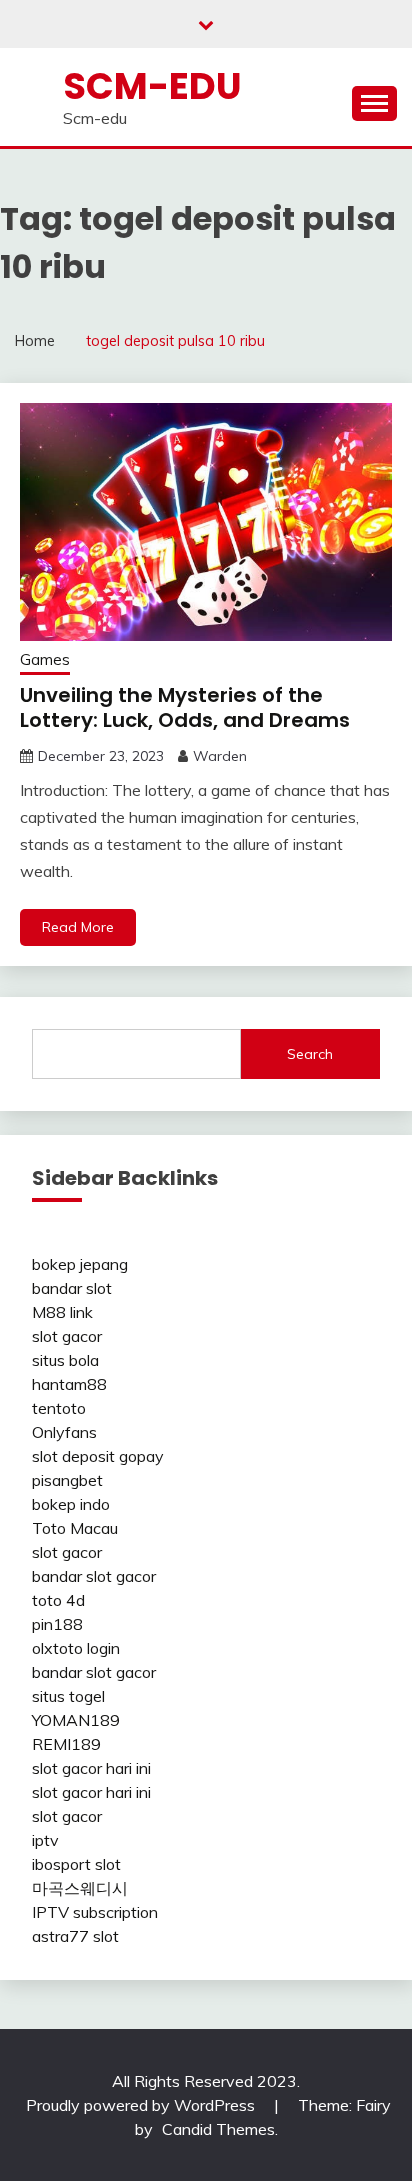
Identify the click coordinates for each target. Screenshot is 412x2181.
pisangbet (67, 1480)
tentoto (59, 1408)
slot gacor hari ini (91, 1768)
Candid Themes (218, 2129)
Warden (220, 756)
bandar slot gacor (94, 1576)
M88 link (62, 1312)
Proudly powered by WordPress (142, 2105)
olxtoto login (76, 1648)
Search (310, 1054)
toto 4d (58, 1600)
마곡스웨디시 (80, 1888)
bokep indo (71, 1504)
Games (45, 659)
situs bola (65, 1360)
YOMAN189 (76, 1720)
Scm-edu (152, 86)
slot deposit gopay (98, 1456)
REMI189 (66, 1744)
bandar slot (72, 1288)
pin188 (57, 1624)
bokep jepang (80, 1264)
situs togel (68, 1696)
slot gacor (67, 1336)
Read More (78, 927)
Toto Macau (75, 1528)
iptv (45, 1840)
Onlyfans (64, 1432)
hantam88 (69, 1384)
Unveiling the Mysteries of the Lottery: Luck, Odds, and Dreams (185, 707)
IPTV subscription (95, 1912)
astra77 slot (75, 1936)
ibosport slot (76, 1864)
